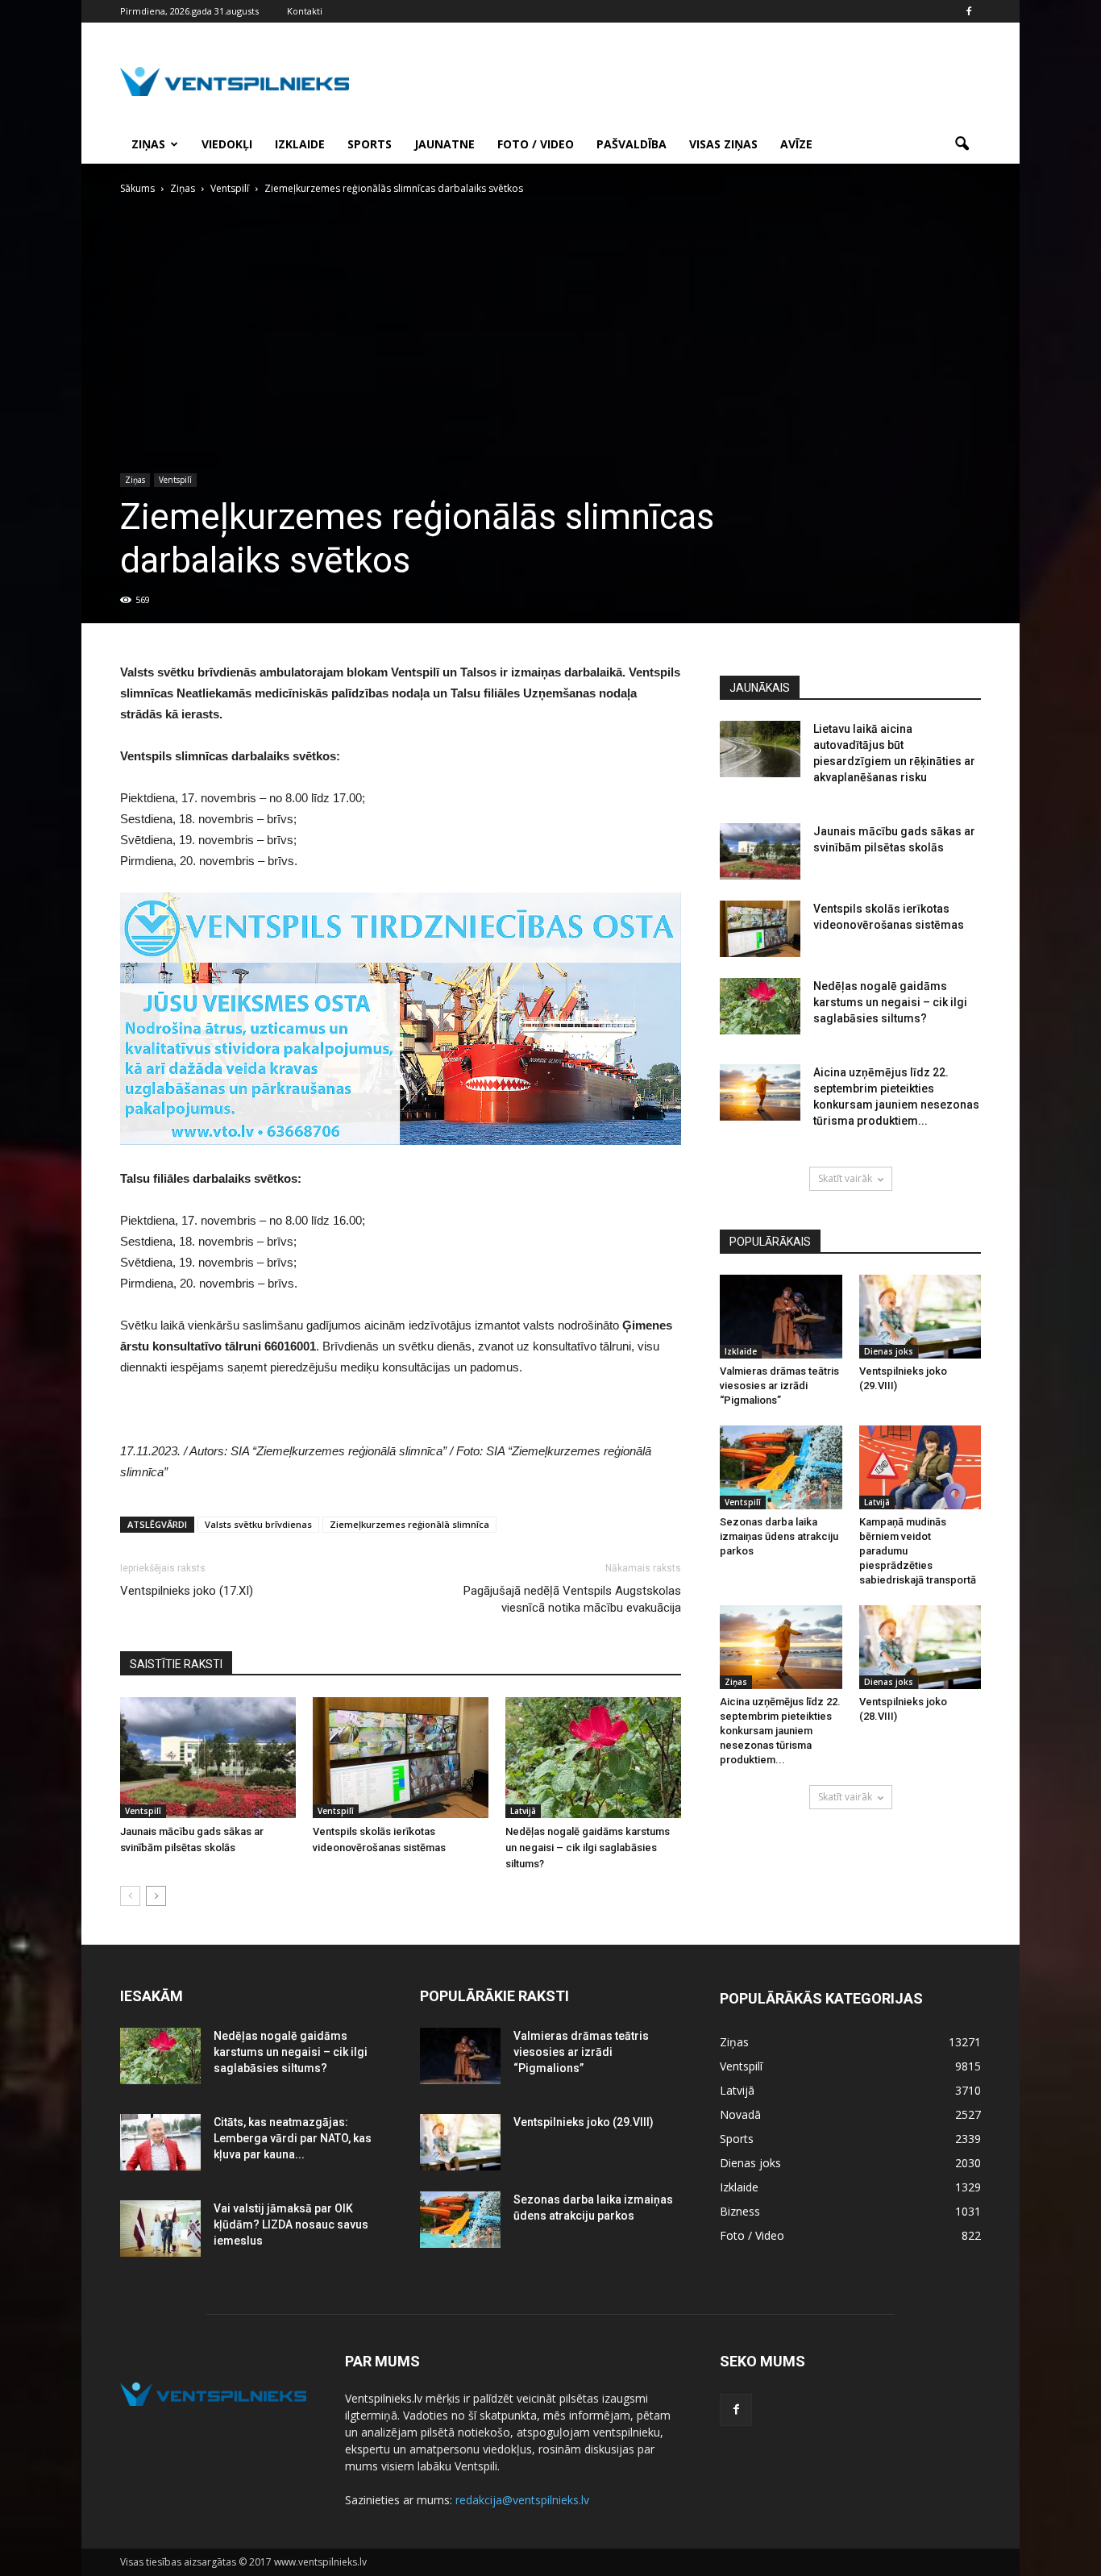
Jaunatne (445, 144)
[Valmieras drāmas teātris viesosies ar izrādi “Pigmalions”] (781, 1317)
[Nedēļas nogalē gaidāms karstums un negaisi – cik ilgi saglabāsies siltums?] (593, 1758)
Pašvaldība (632, 144)
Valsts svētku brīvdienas (258, 1524)
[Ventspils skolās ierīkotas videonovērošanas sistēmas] (401, 1758)
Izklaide (300, 144)
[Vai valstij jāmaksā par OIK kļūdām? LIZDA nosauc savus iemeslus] (160, 2229)
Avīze (796, 144)
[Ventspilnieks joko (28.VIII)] (920, 1647)
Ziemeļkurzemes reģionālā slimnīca (409, 1524)
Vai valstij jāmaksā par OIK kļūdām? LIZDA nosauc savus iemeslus (291, 2224)
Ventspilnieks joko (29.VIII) (584, 2122)
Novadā (740, 2114)
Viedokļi (227, 144)
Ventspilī (175, 480)
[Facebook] (969, 11)
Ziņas (148, 144)
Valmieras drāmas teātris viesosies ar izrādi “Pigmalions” (779, 1386)
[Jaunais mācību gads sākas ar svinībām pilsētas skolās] (208, 1758)
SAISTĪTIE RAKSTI (176, 1664)
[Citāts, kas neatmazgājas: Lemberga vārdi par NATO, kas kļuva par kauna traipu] (160, 2142)
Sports (370, 144)
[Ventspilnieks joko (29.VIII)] (920, 1317)
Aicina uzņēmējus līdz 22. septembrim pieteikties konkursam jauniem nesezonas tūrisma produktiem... (780, 1731)
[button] (962, 144)
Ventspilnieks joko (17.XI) (187, 1591)
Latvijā (523, 1811)
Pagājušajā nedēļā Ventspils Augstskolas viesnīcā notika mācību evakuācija (572, 1599)
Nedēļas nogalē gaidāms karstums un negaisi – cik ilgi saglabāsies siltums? (588, 1848)
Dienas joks (889, 1351)
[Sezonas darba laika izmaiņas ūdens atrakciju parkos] (781, 1467)
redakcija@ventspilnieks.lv (522, 2500)
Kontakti (305, 11)
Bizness (740, 2211)
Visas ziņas (723, 144)
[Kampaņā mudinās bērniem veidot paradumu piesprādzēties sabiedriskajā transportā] (920, 1467)
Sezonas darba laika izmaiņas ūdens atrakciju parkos (779, 1536)
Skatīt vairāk (845, 1178)
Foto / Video (536, 144)
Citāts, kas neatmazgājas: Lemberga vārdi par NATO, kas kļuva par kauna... (293, 2138)
